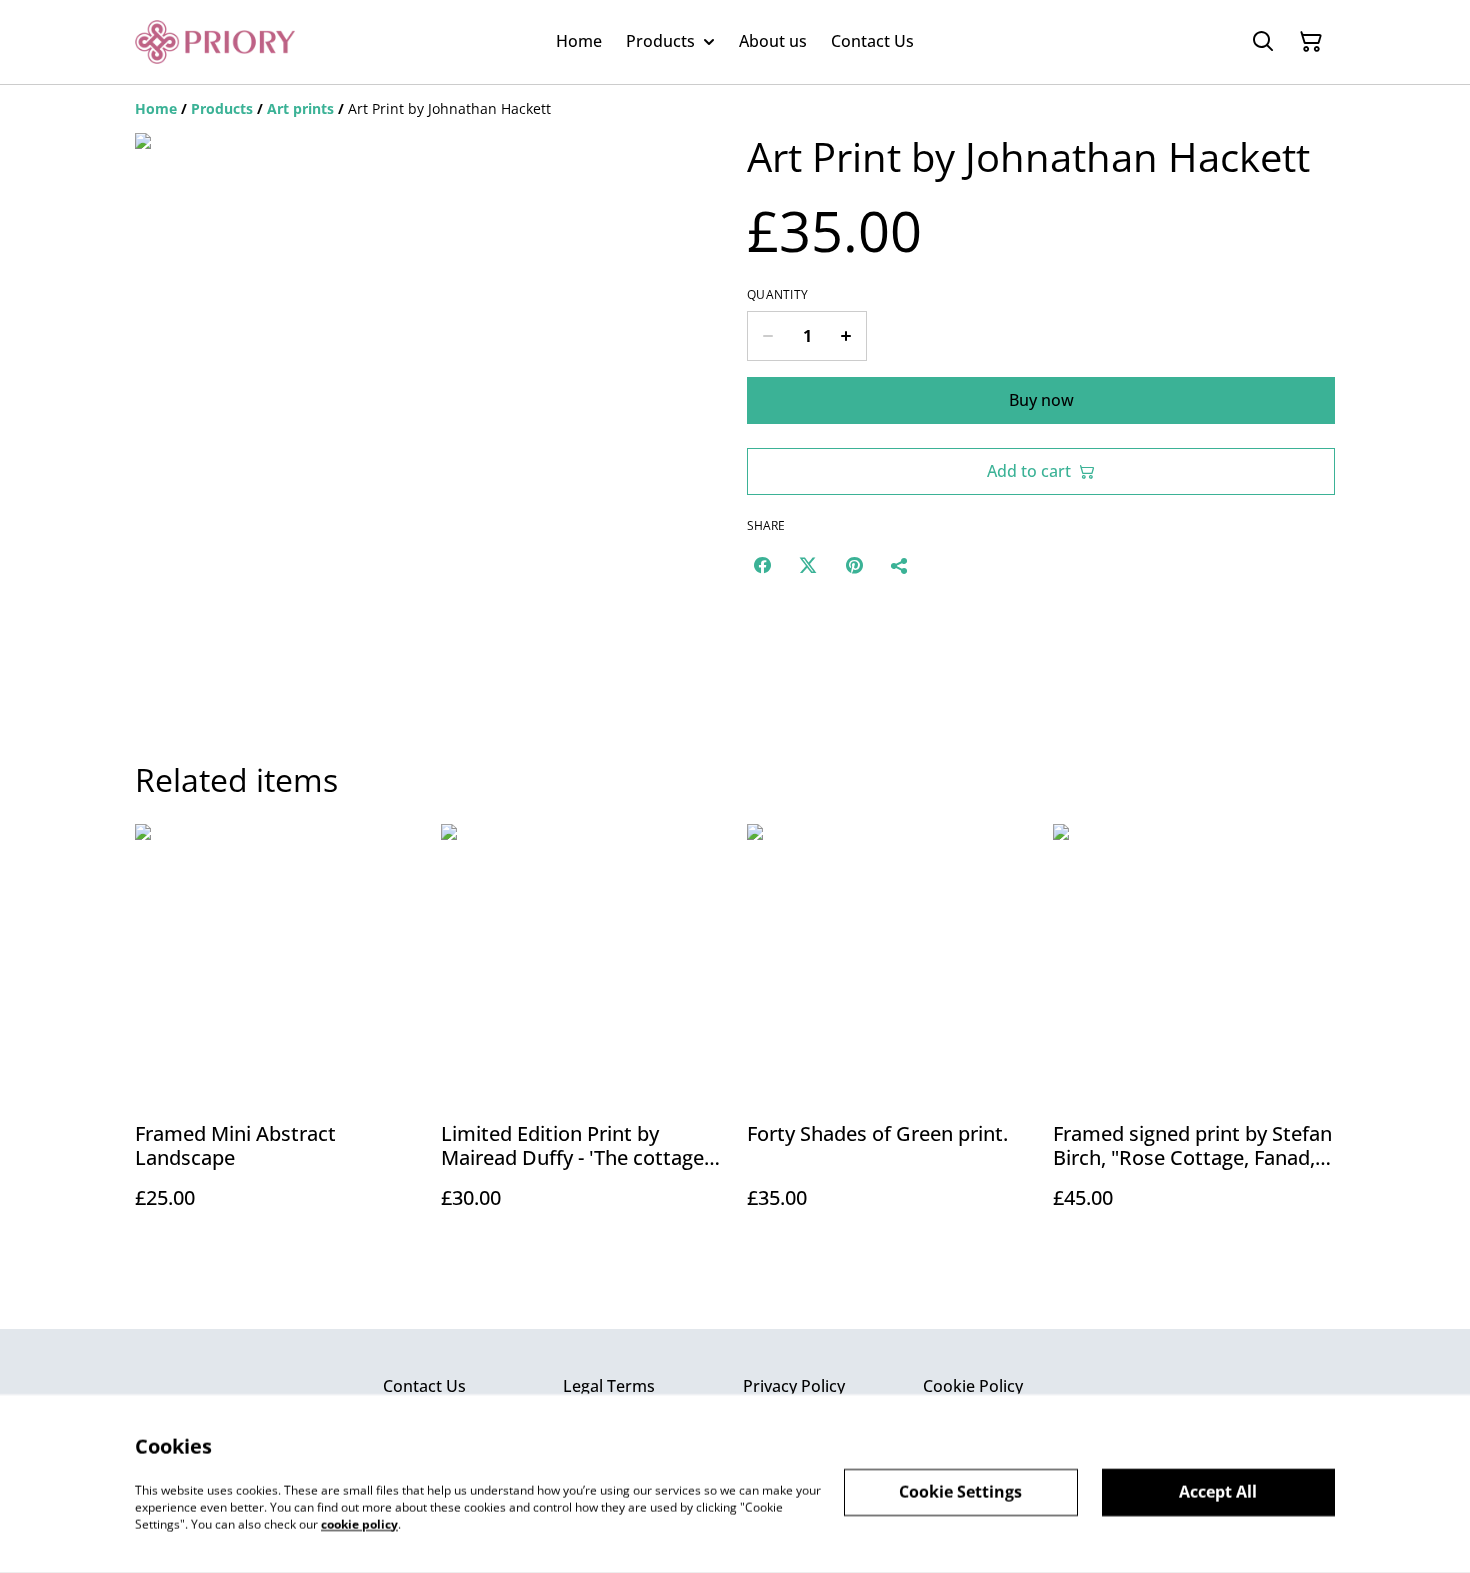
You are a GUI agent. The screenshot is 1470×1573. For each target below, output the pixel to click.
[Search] (1263, 42)
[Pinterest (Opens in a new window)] (854, 565)
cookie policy (359, 1523)
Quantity (777, 295)
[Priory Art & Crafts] (215, 42)
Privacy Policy (794, 1386)
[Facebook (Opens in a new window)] (762, 565)
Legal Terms (609, 1386)
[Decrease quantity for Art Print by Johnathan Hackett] (767, 336)
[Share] (900, 565)
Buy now (1041, 400)
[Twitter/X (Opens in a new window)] (808, 565)
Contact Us (424, 1386)
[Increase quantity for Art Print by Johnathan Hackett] (846, 336)
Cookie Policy (973, 1386)
